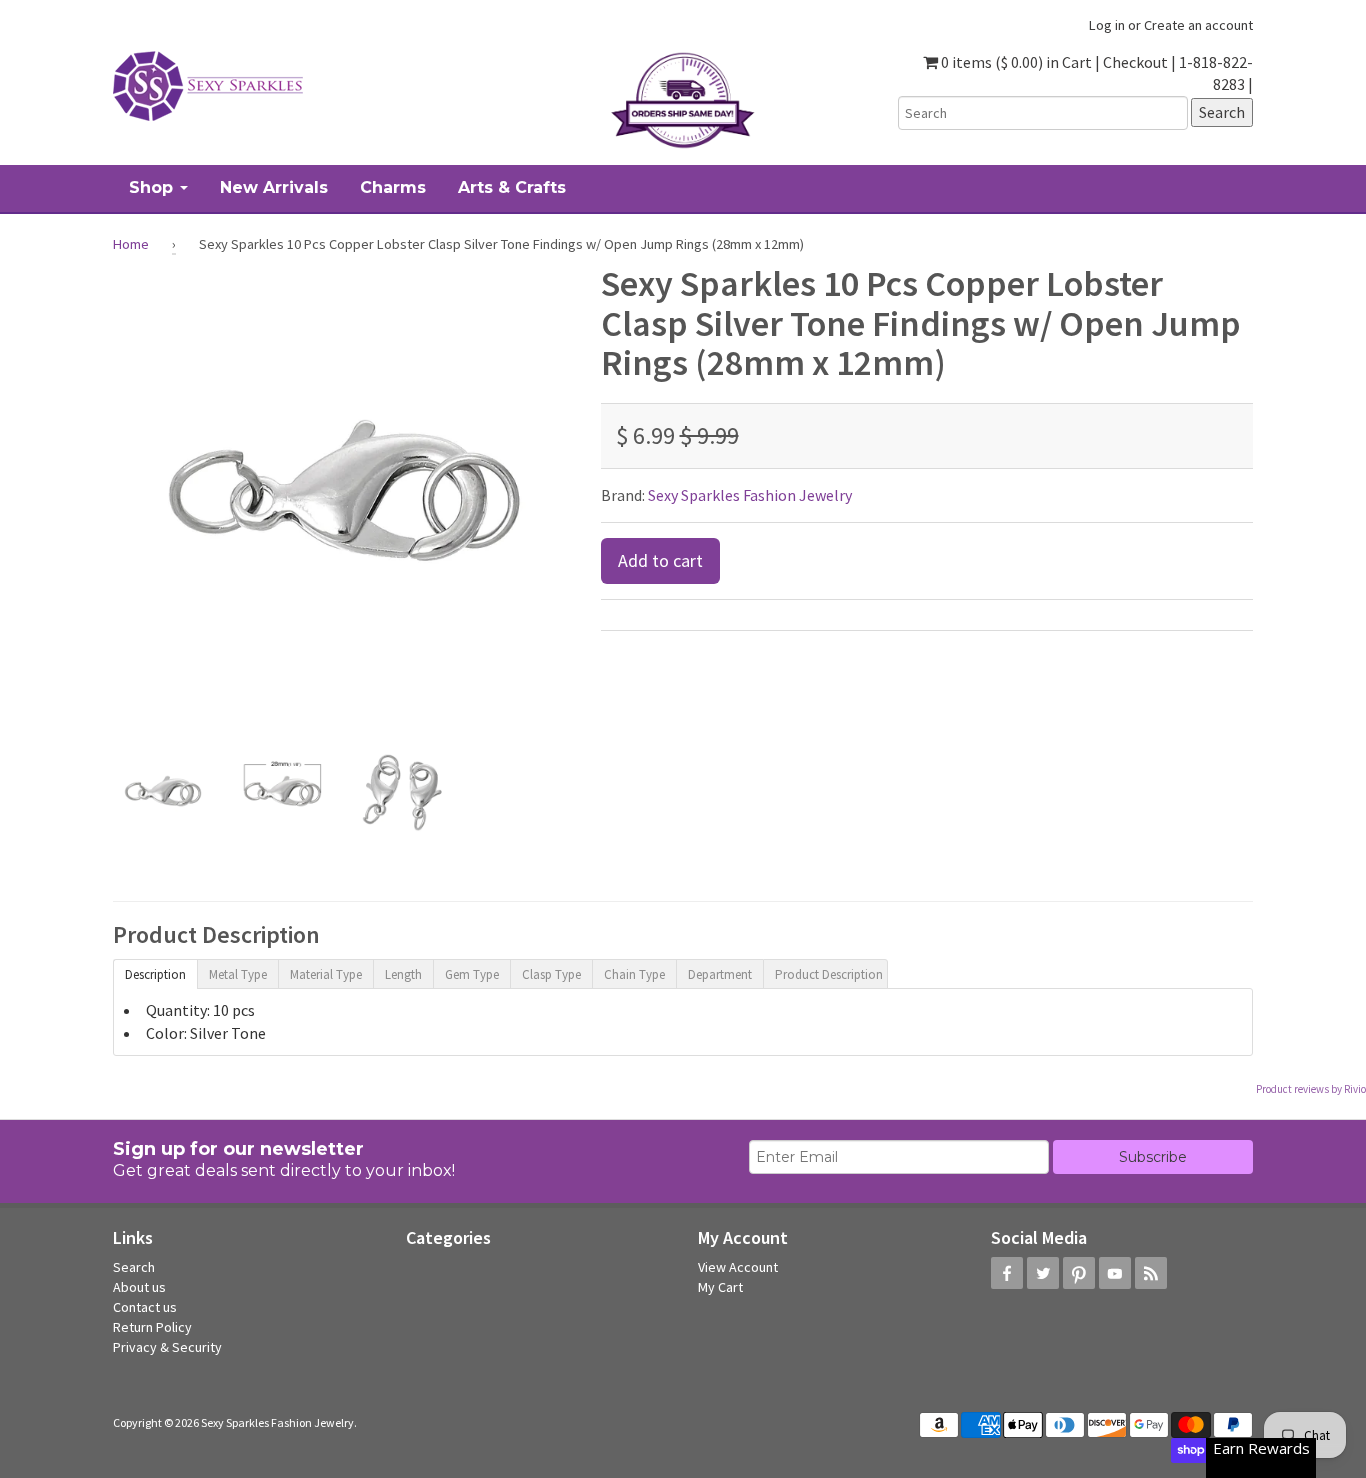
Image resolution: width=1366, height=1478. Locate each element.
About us (139, 1287)
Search (134, 1267)
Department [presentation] (720, 974)
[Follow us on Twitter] (1043, 1273)
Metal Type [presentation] (238, 974)
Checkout (1135, 62)
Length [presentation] (403, 974)
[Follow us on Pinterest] (1079, 1273)
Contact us (145, 1307)
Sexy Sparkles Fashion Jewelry (750, 495)
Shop (153, 187)
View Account (738, 1267)
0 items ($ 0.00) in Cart (1015, 62)
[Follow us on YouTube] (1115, 1273)
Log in (1107, 25)
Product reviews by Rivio (1311, 1089)
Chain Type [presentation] (634, 974)
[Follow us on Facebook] (1007, 1273)
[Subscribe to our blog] (1151, 1273)
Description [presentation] (155, 974)
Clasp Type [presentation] (551, 974)
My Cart (720, 1287)
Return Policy (152, 1327)
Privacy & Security (167, 1347)
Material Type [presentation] (326, 974)
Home (131, 244)
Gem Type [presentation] (472, 974)
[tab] (155, 973)
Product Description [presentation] (829, 974)
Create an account (1198, 25)
